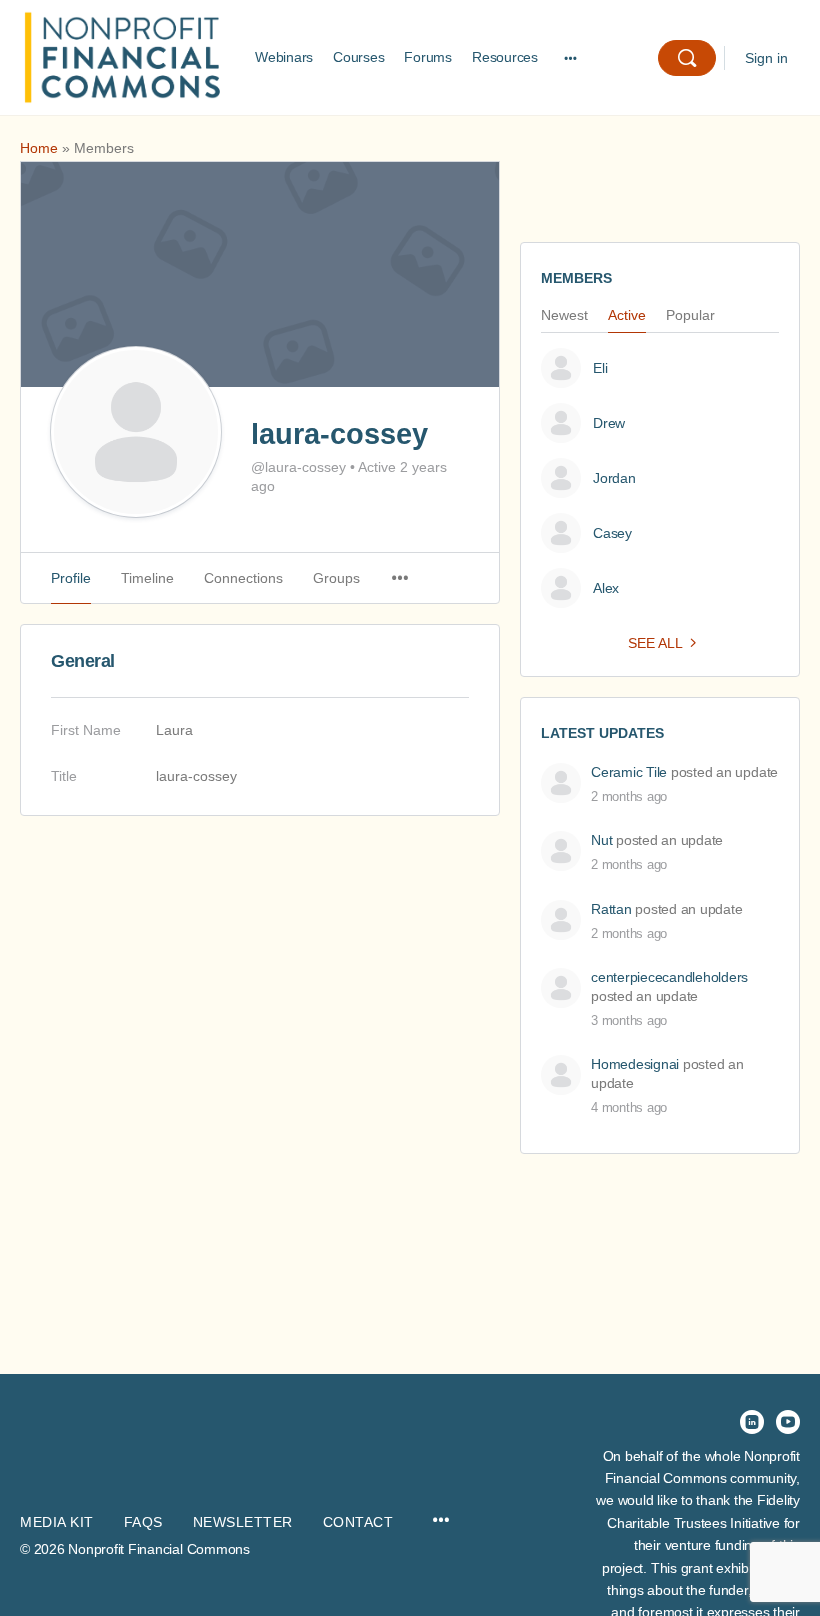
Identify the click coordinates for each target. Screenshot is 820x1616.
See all (655, 643)
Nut (601, 840)
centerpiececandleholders (669, 977)
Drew (609, 423)
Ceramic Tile (629, 772)
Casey (612, 533)
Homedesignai (635, 1064)
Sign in (766, 58)
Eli (600, 368)
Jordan (614, 478)
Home (39, 148)
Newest (564, 315)
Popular (690, 315)
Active (627, 315)
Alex (606, 588)
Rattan (611, 909)
